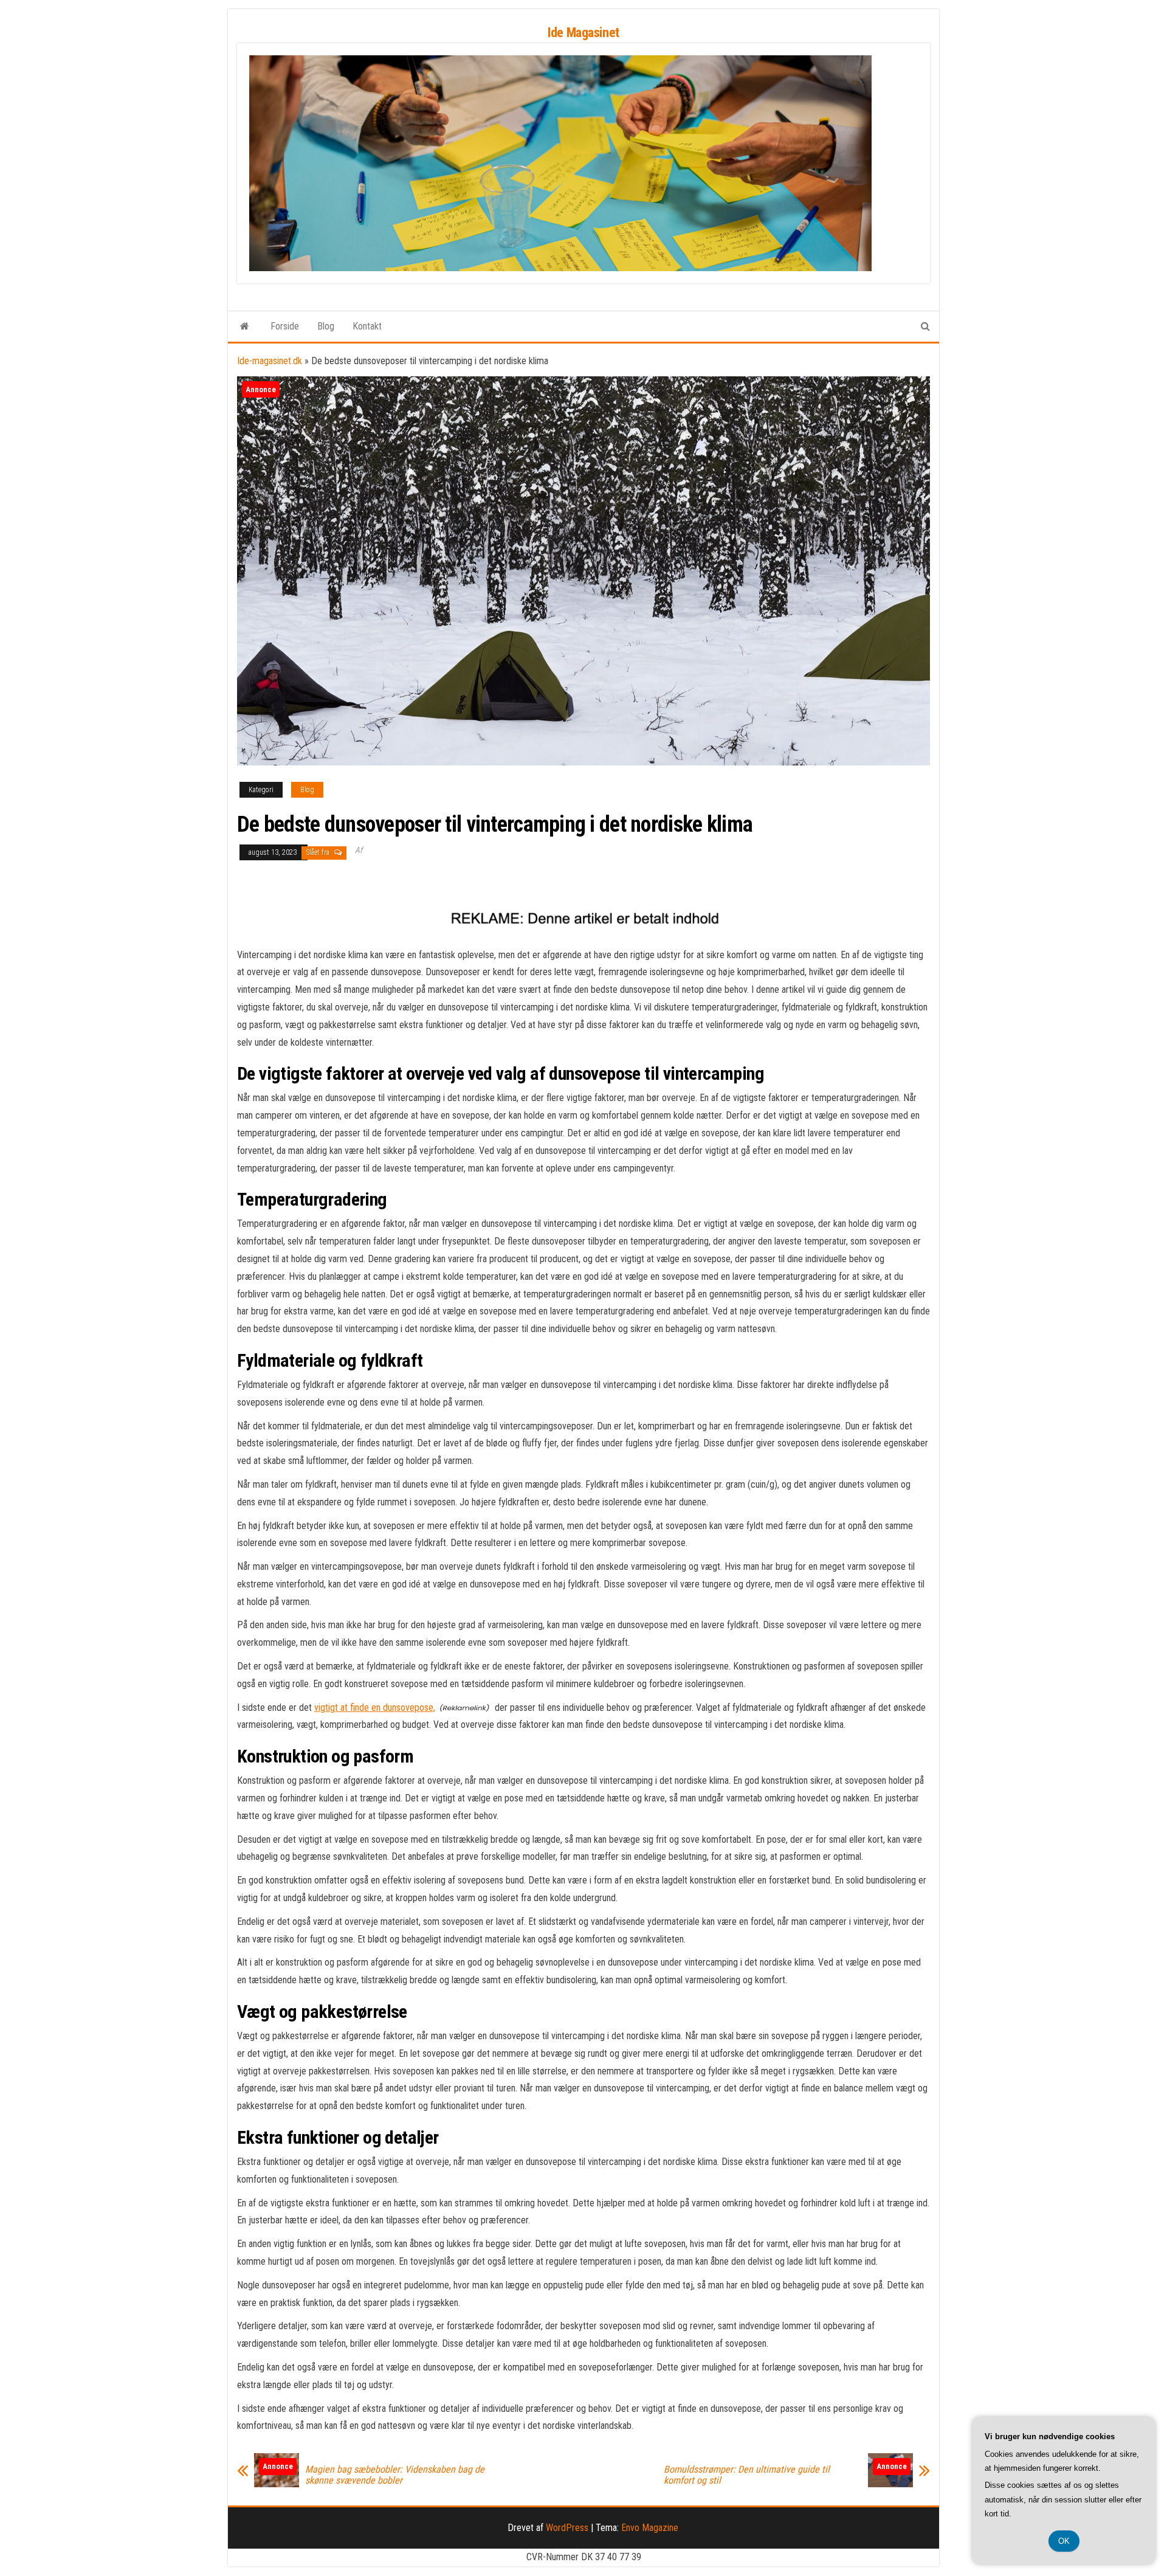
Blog (326, 326)
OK (1064, 2541)
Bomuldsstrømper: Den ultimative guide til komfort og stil (747, 2475)
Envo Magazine (650, 2528)
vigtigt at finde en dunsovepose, (375, 1708)
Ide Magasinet (583, 33)
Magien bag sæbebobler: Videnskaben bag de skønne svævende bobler (395, 2475)
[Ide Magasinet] (245, 326)
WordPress (567, 2528)
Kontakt (367, 326)
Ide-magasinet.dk (270, 361)
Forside (285, 326)
